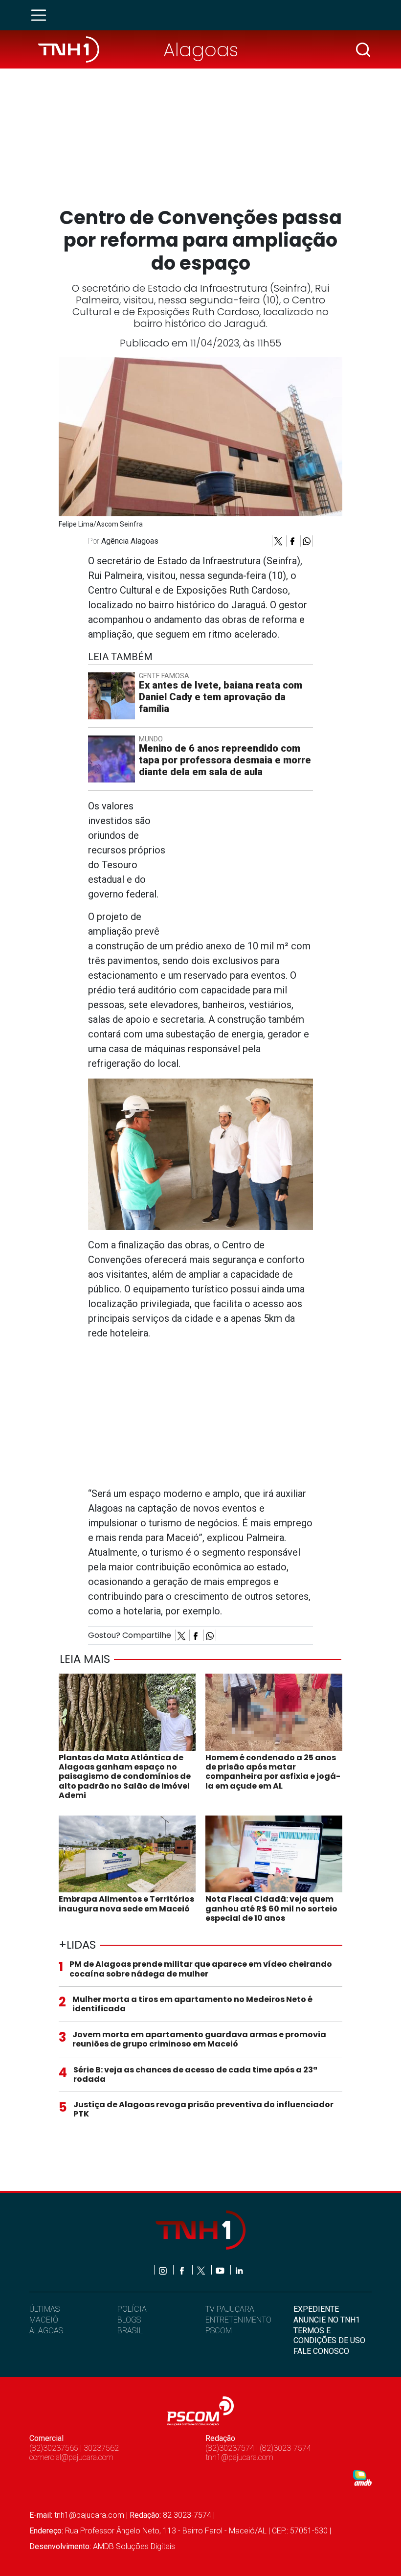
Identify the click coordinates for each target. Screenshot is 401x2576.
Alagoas (201, 50)
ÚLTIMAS (45, 2309)
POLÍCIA (132, 2309)
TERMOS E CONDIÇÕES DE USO (329, 2335)
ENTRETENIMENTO (238, 2320)
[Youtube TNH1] (221, 2270)
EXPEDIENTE (316, 2309)
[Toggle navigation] (42, 15)
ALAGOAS (46, 2331)
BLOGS (129, 2320)
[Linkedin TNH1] (239, 2270)
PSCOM (219, 2331)
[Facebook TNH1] (183, 2270)
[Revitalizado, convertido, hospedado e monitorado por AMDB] (362, 2477)
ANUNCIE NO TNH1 (327, 2320)
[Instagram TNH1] (164, 2270)
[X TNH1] (202, 2270)
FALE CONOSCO (321, 2351)
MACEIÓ (44, 2320)
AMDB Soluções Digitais (134, 2546)
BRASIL (130, 2331)
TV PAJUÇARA (230, 2309)
